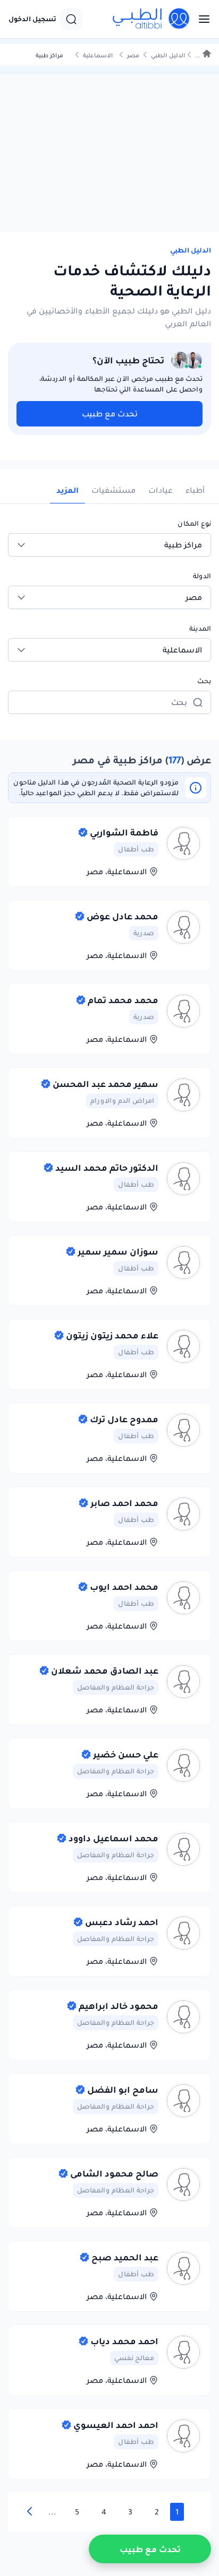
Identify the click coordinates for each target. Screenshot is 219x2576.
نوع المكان (194, 523)
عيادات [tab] (161, 490)
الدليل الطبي (168, 55)
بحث (204, 681)
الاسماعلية (98, 55)
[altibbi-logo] (151, 19)
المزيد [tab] (68, 490)
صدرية (144, 933)
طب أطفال (136, 849)
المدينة (200, 628)
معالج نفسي (134, 2358)
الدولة (202, 576)
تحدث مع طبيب (110, 414)
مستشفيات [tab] (113, 490)
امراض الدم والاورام (122, 1100)
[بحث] (71, 19)
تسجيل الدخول (32, 19)
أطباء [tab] (195, 490)
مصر (133, 55)
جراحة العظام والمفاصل (116, 1687)
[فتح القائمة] (201, 19)
